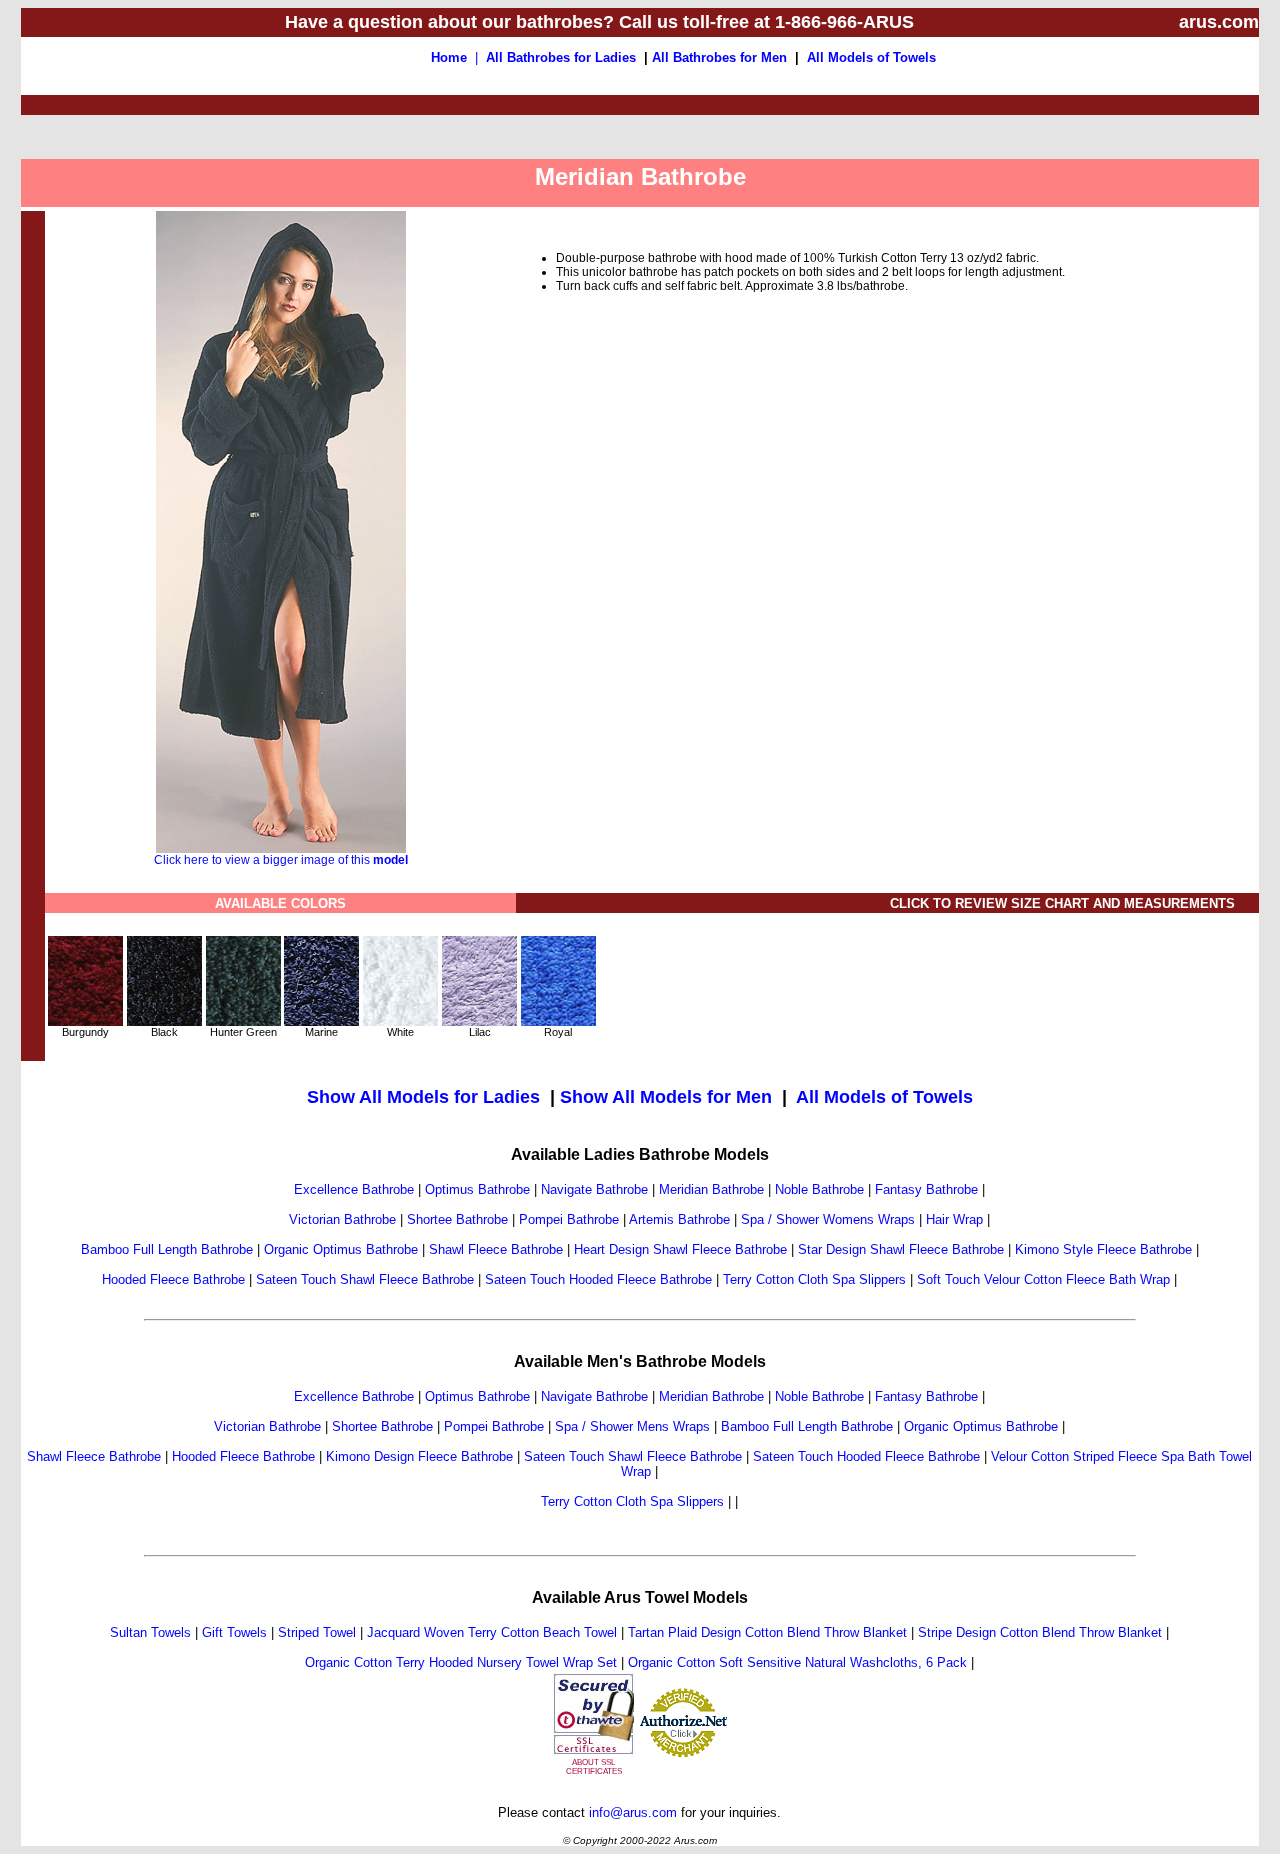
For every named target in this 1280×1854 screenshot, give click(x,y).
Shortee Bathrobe (457, 1219)
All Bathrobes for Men (719, 57)
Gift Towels (234, 1632)
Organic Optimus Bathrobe (341, 1249)
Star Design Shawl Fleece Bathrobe (901, 1249)
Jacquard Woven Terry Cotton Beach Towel (492, 1632)
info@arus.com (633, 1812)
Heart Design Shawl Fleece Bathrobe (680, 1249)
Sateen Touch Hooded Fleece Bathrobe (598, 1279)
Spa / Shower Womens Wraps (828, 1219)
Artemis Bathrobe (679, 1219)
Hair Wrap (954, 1219)
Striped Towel (317, 1632)
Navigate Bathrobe (594, 1189)
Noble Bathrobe (819, 1189)
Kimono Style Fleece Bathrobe (1103, 1249)
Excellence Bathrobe (354, 1189)
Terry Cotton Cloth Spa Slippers (814, 1279)
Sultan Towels (150, 1632)
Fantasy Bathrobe (926, 1189)
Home (449, 57)
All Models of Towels (871, 57)
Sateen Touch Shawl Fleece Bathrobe (365, 1279)
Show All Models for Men (666, 1097)
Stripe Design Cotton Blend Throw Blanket (1040, 1632)
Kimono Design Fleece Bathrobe (419, 1456)
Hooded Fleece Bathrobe (173, 1279)
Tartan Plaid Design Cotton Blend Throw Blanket (767, 1632)
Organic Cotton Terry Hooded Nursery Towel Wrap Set (461, 1662)
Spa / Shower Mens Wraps (632, 1426)
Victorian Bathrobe (342, 1219)
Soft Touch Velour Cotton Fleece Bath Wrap (1043, 1279)
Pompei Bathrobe (569, 1219)
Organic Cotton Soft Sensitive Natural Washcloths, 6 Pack (797, 1662)
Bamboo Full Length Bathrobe (167, 1249)
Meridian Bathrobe (711, 1189)
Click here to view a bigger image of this (281, 860)
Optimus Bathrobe (477, 1189)
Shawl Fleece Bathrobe (496, 1249)
